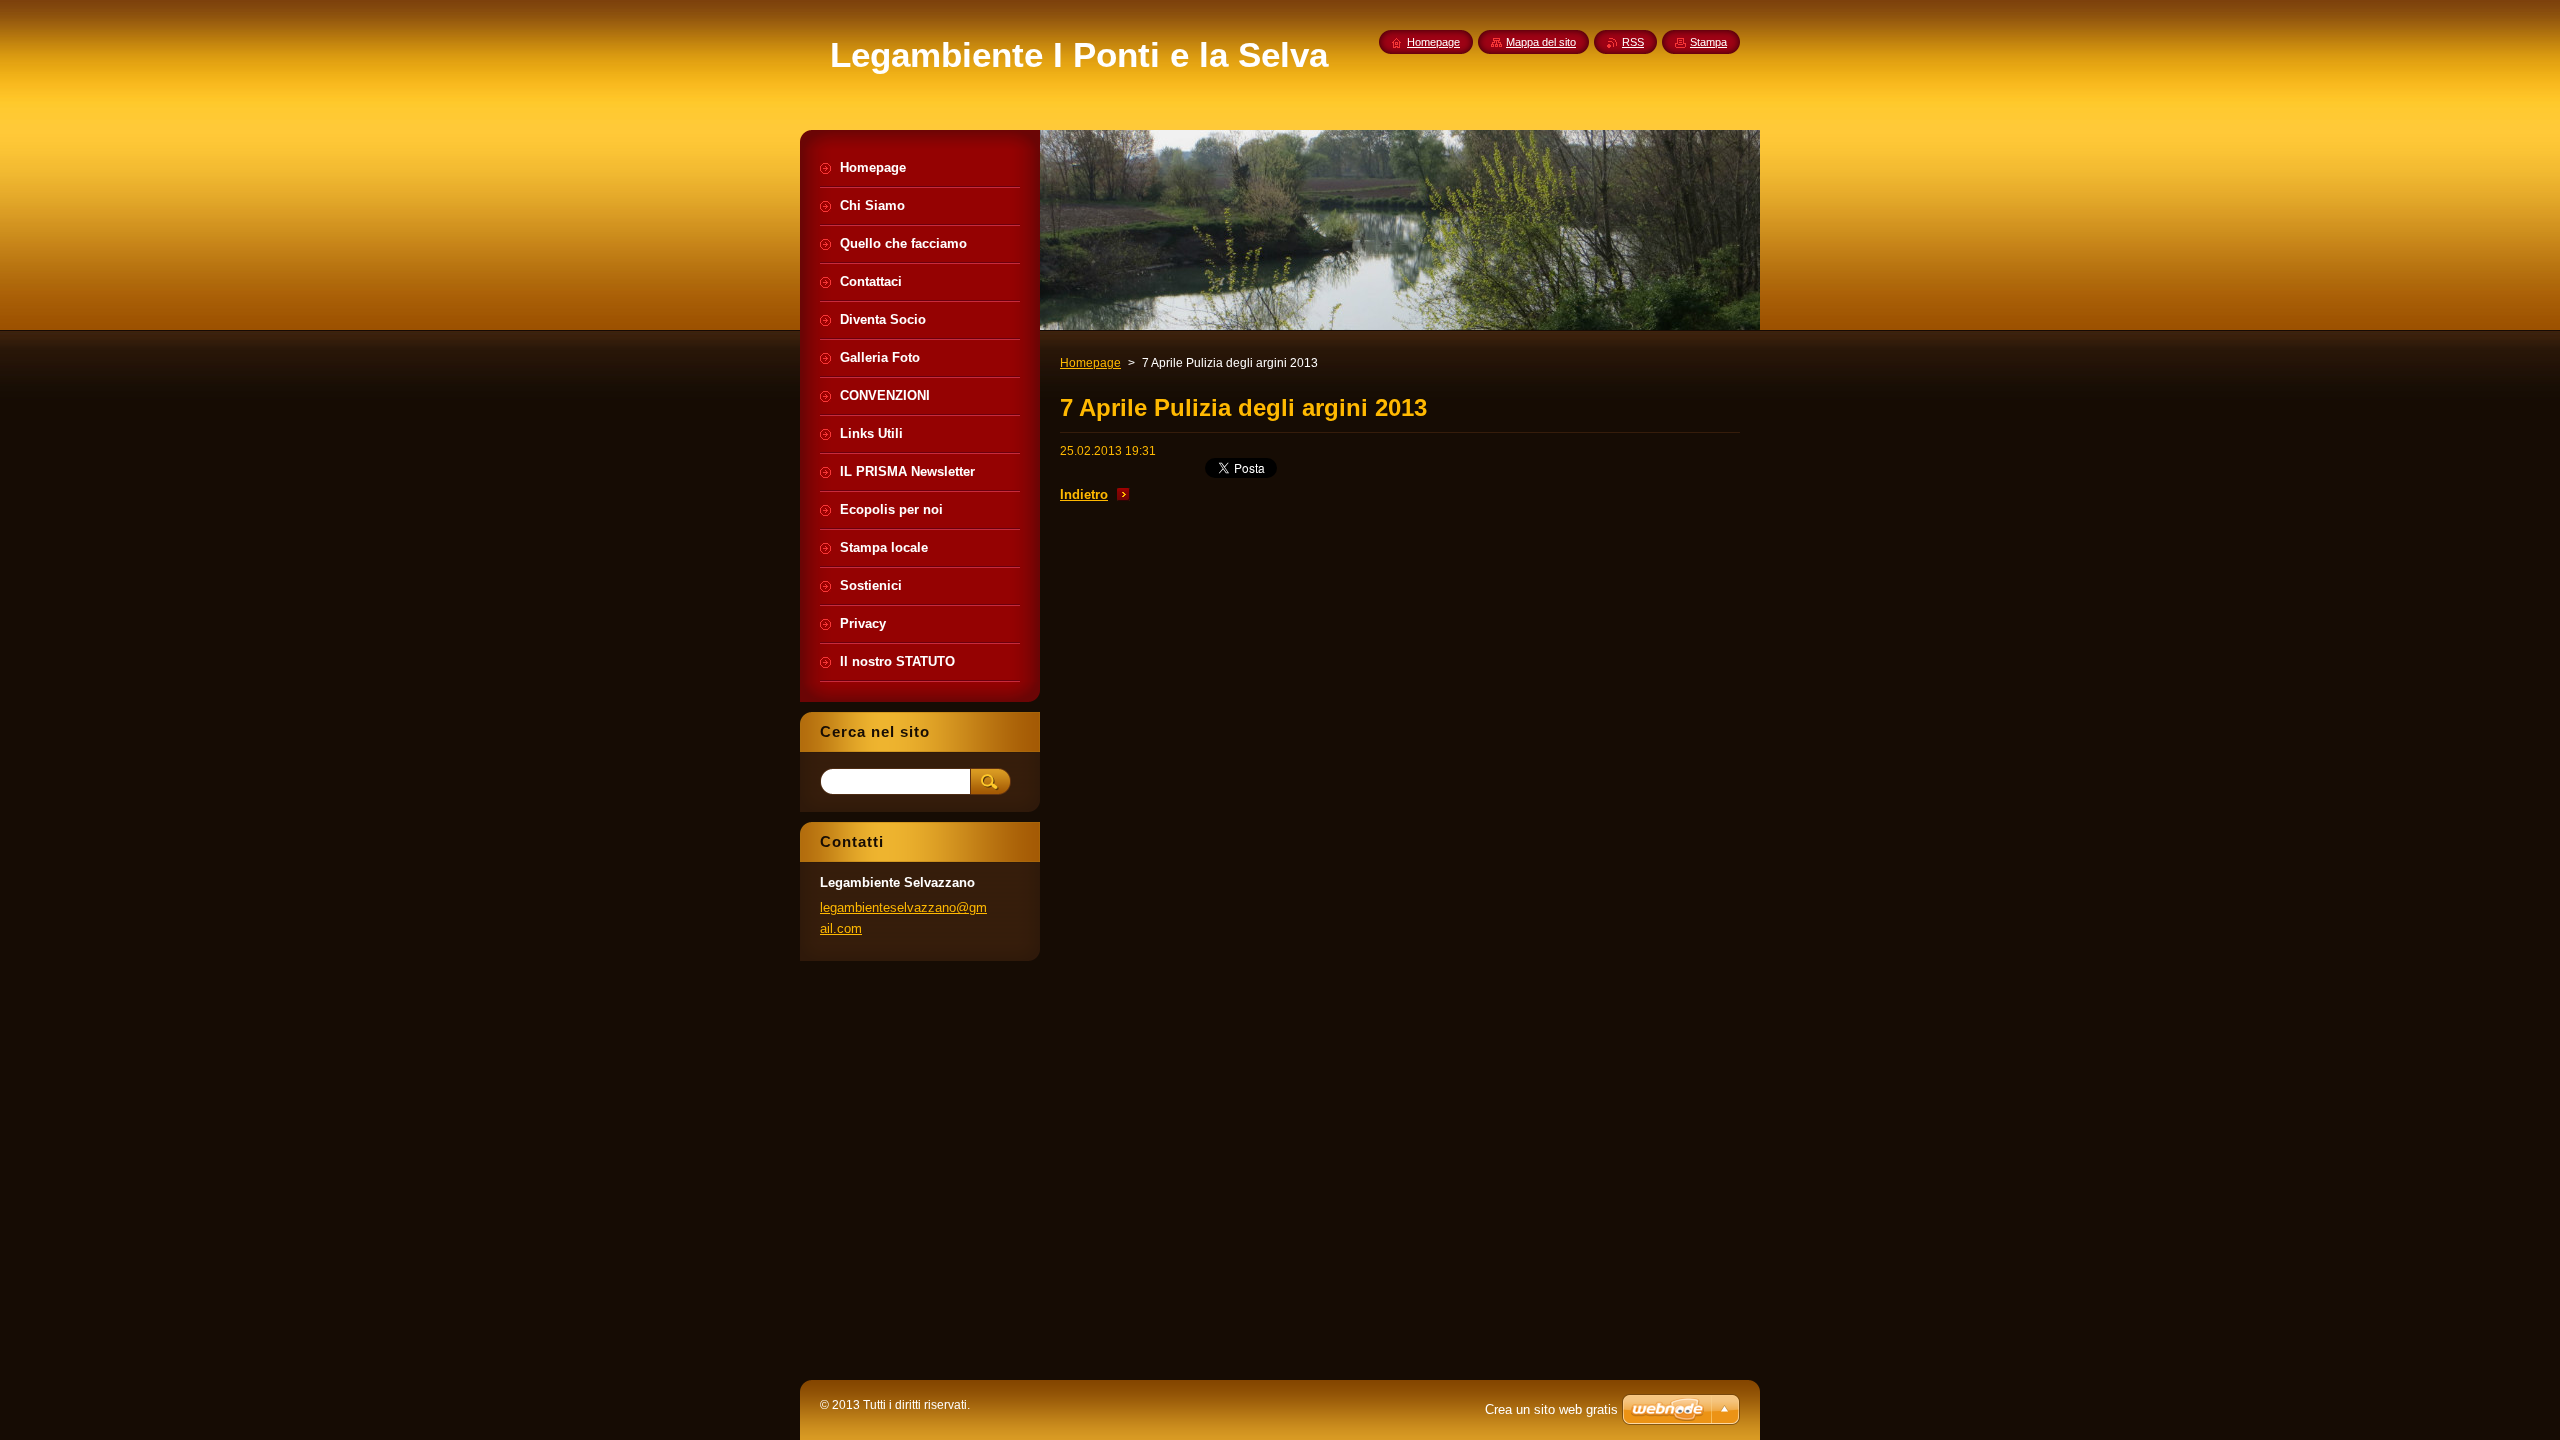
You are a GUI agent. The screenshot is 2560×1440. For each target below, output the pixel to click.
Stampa (1708, 42)
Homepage (1090, 363)
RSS (1633, 42)
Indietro (1084, 494)
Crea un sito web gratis (1551, 1409)
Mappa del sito (1541, 42)
